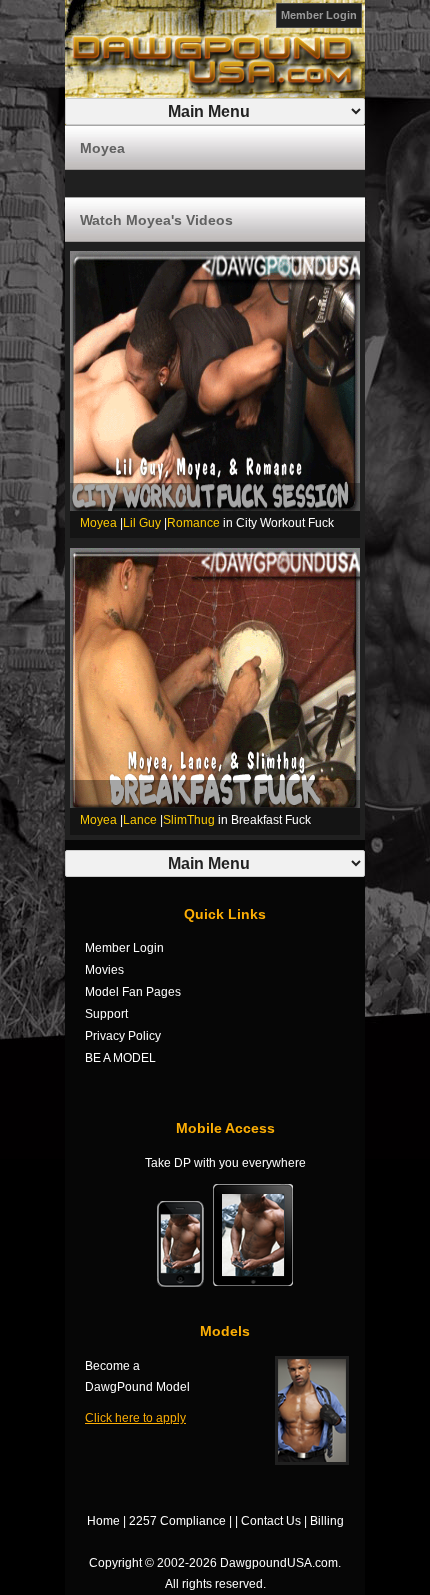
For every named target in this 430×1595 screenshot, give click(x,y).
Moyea (98, 523)
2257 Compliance (177, 1521)
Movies (104, 970)
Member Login (319, 15)
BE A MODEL (120, 1058)
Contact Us (271, 1521)
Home (103, 1521)
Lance (140, 820)
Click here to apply (135, 1418)
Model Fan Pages (133, 992)
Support (106, 1014)
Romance (193, 523)
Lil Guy (142, 523)
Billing (327, 1521)
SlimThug (189, 820)
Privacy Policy (123, 1036)
